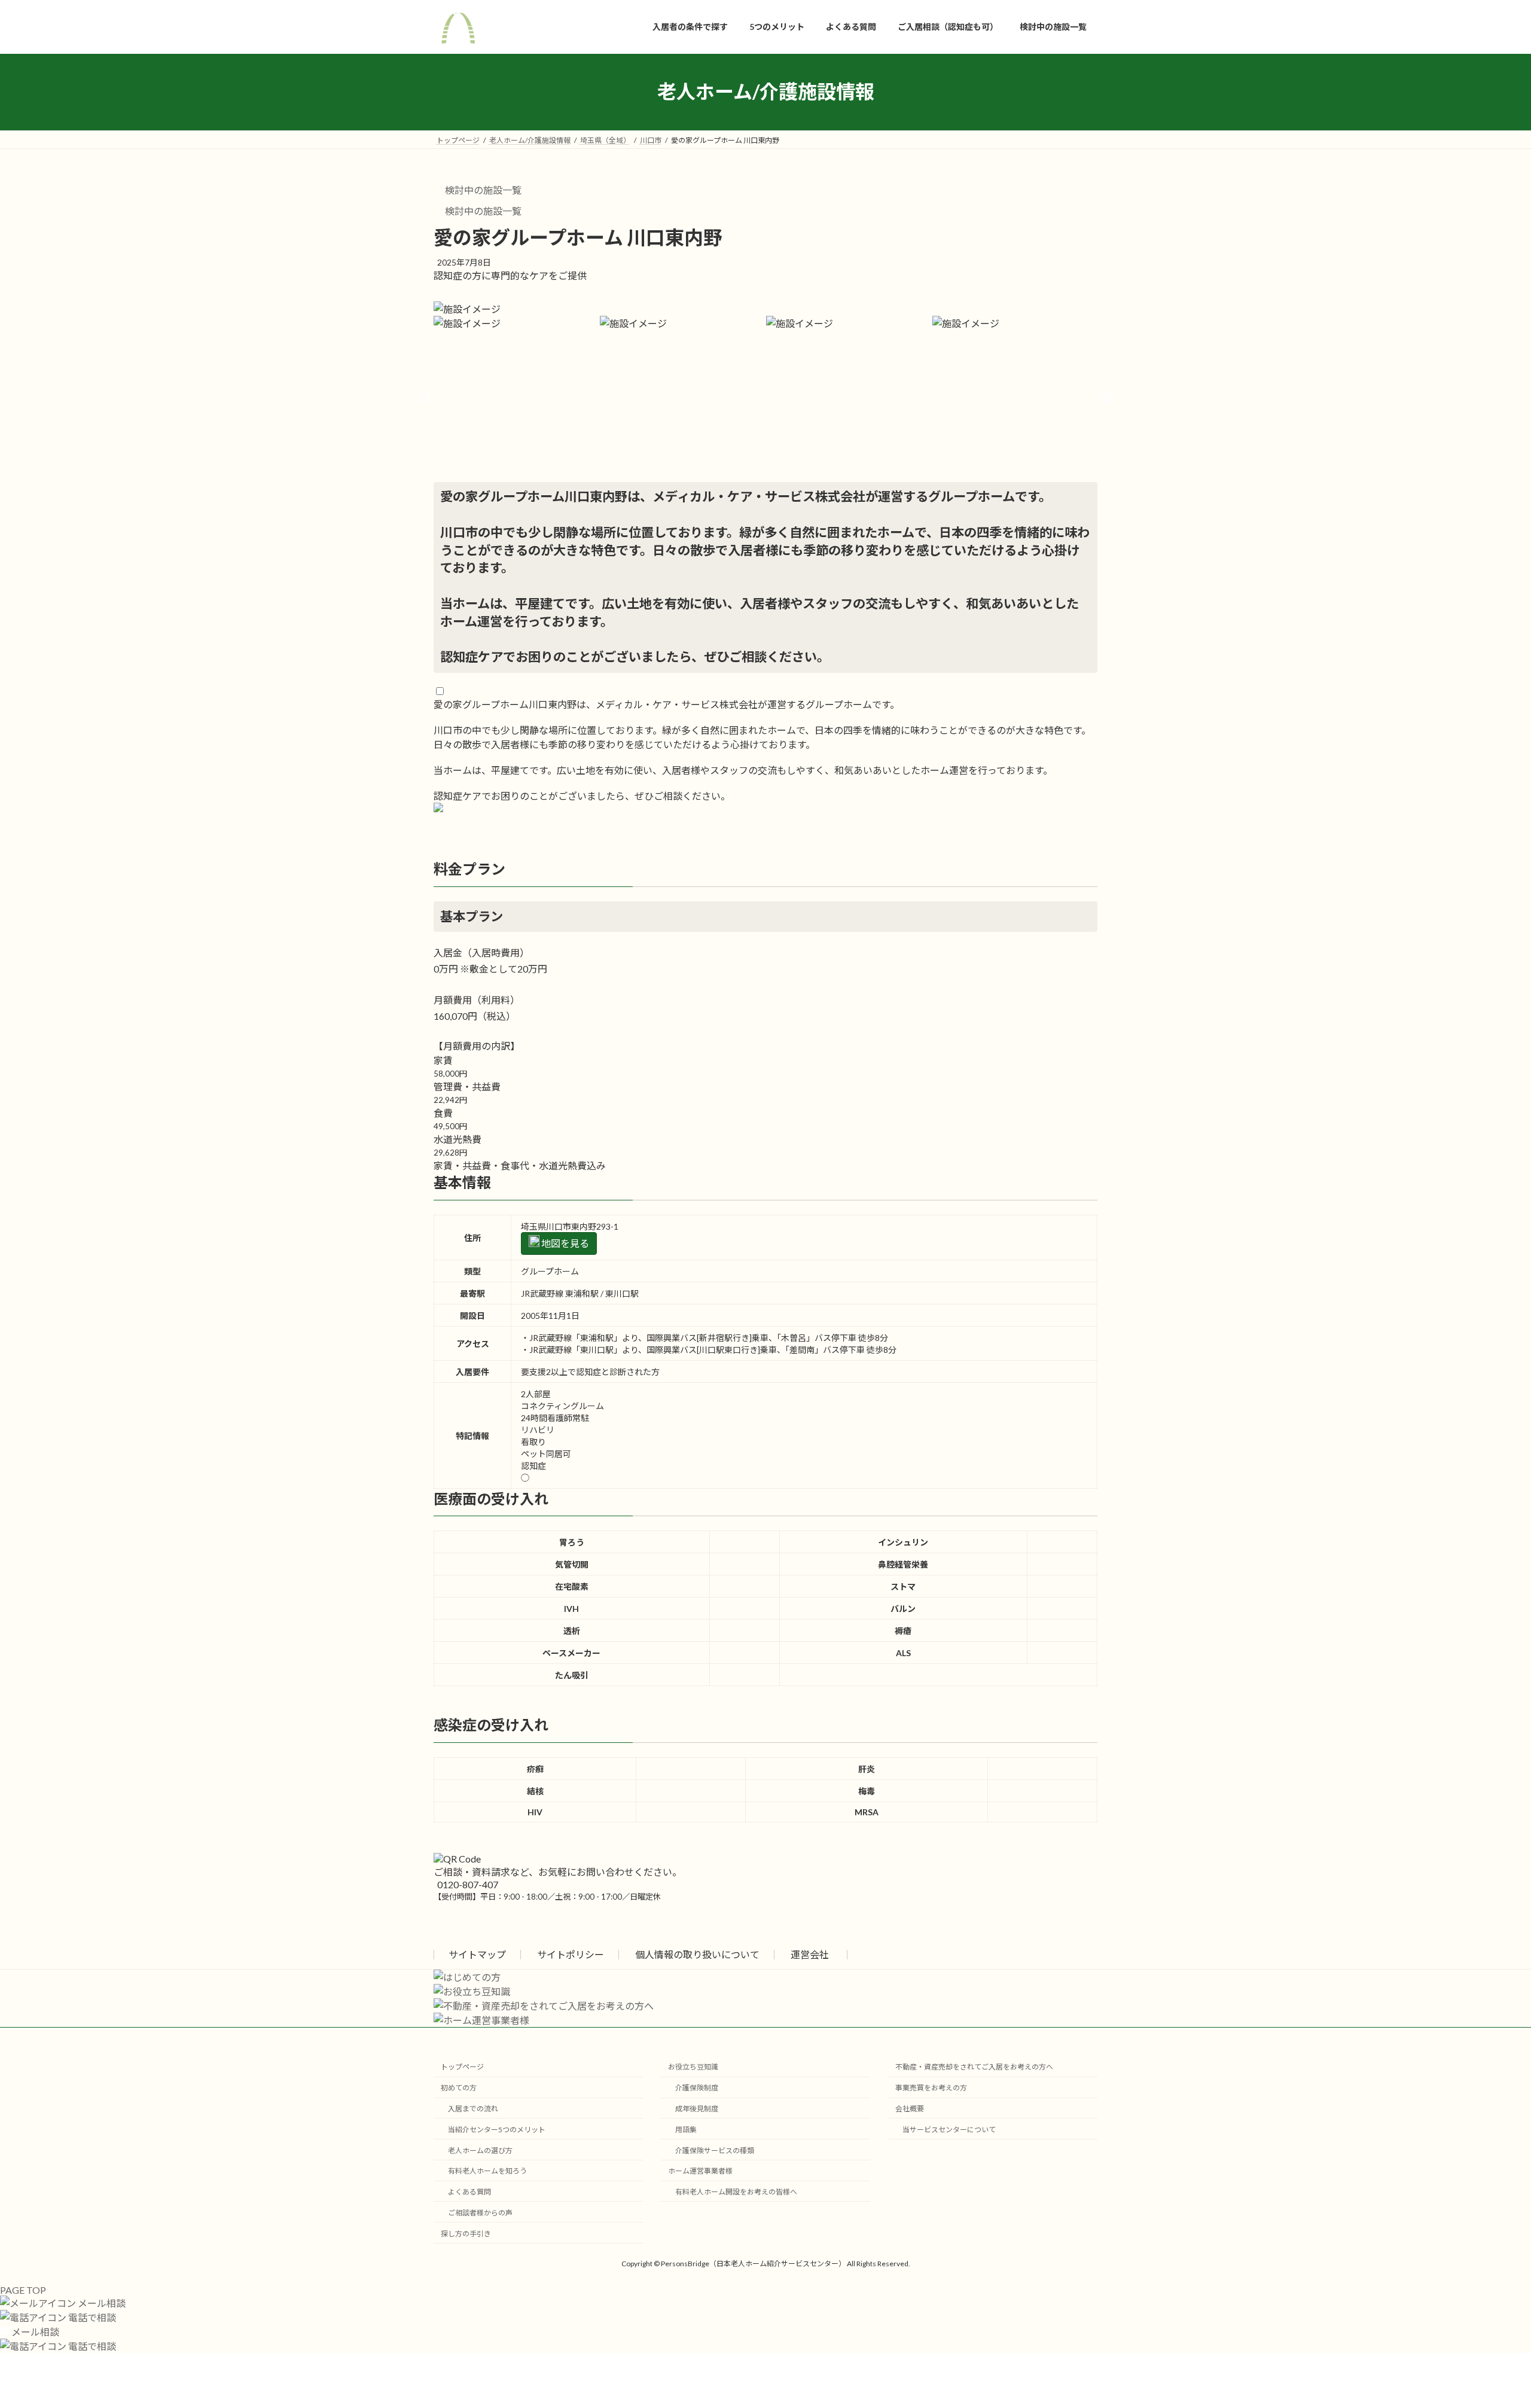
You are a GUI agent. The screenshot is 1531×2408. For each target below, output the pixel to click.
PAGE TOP (23, 2290)
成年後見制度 (697, 2109)
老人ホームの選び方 (480, 2151)
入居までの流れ (473, 2109)
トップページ (462, 2067)
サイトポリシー (571, 1954)
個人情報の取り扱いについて (697, 1954)
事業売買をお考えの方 (931, 2088)
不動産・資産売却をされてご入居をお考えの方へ (974, 2067)
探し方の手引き (466, 2234)
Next (1106, 399)
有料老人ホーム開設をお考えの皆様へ (736, 2192)
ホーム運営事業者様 (700, 2171)
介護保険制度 (697, 2088)
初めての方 (459, 2088)
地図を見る (564, 1243)
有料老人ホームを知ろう (487, 2171)
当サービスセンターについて (949, 2130)
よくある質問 (469, 2192)
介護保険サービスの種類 (715, 2151)
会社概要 (910, 2109)
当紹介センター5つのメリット (497, 2130)
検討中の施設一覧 (482, 190)
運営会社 (810, 1954)
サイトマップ (477, 1954)
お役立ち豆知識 (693, 2067)
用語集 (686, 2130)
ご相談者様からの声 (480, 2213)
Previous (425, 399)
